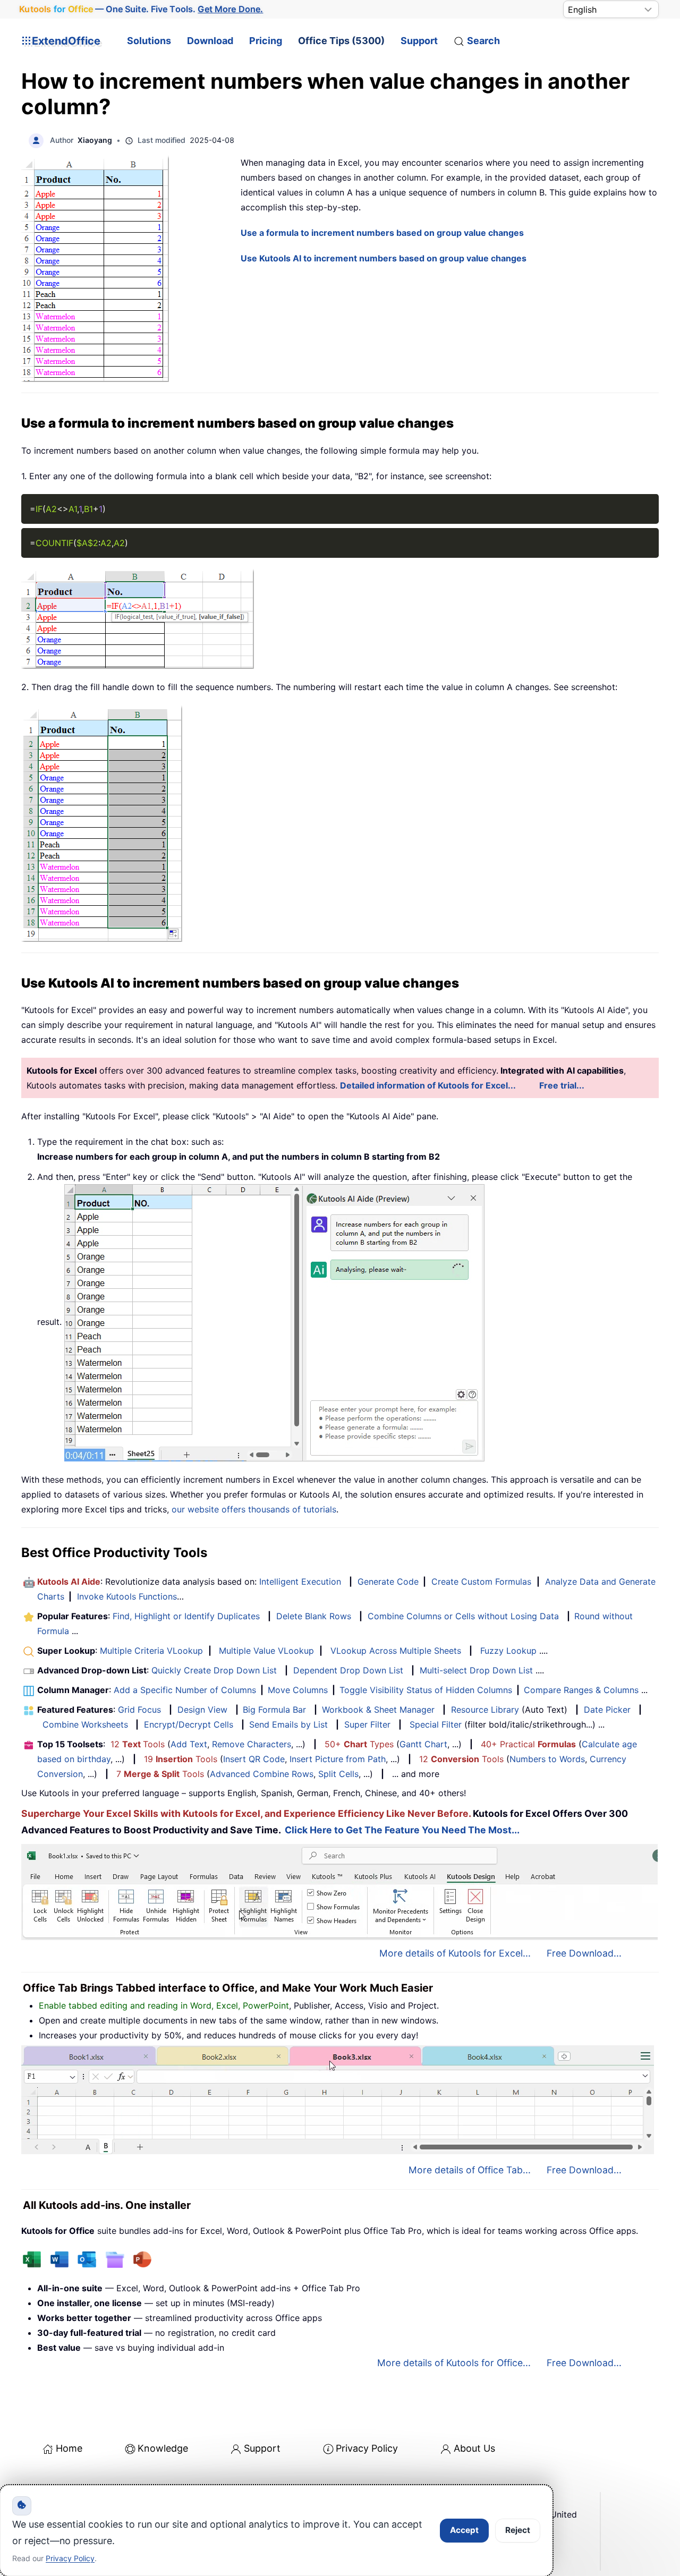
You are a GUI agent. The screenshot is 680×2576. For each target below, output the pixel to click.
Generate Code (388, 1582)
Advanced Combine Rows (262, 1774)
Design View (202, 1710)
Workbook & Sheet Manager (378, 1710)
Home (69, 2448)
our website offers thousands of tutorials (254, 1509)
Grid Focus (139, 1710)
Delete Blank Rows (314, 1616)
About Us (474, 2448)
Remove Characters (252, 1744)
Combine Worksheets (85, 1724)
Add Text (189, 1744)
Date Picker (607, 1710)
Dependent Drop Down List (348, 1670)
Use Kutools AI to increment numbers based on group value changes (384, 258)
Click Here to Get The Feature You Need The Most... (402, 1830)
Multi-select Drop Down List (476, 1670)
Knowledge (163, 2448)
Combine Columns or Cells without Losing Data (463, 1616)
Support (419, 41)
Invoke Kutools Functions (127, 1596)
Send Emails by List (288, 1724)
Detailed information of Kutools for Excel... (428, 1085)
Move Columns (298, 1690)
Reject (518, 2530)
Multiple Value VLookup (266, 1651)
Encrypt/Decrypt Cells (189, 1724)
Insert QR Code (254, 1759)
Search (483, 41)
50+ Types (359, 1744)
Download (210, 41)
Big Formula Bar (274, 1710)
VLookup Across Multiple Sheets (396, 1651)
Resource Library (485, 1710)
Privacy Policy (367, 2448)
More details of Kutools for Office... (454, 2363)
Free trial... (562, 1085)
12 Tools (138, 1744)
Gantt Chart (423, 1744)
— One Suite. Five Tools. (141, 9)
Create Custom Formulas (481, 1582)
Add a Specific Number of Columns (185, 1690)
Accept (464, 2530)
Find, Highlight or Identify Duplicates (186, 1616)
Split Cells (338, 1774)
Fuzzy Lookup (508, 1651)
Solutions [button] (149, 41)
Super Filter (367, 1724)
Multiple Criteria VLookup (151, 1651)
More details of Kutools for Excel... (455, 1953)
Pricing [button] (266, 41)
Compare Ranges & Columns (581, 1690)
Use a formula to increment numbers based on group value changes (382, 233)
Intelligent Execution (300, 1582)
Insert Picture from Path (338, 1759)
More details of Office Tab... (470, 2170)
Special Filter (436, 1724)
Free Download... (584, 1953)
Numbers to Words (547, 1759)
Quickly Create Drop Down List (214, 1670)
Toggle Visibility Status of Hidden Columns (426, 1690)
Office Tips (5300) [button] (341, 41)
